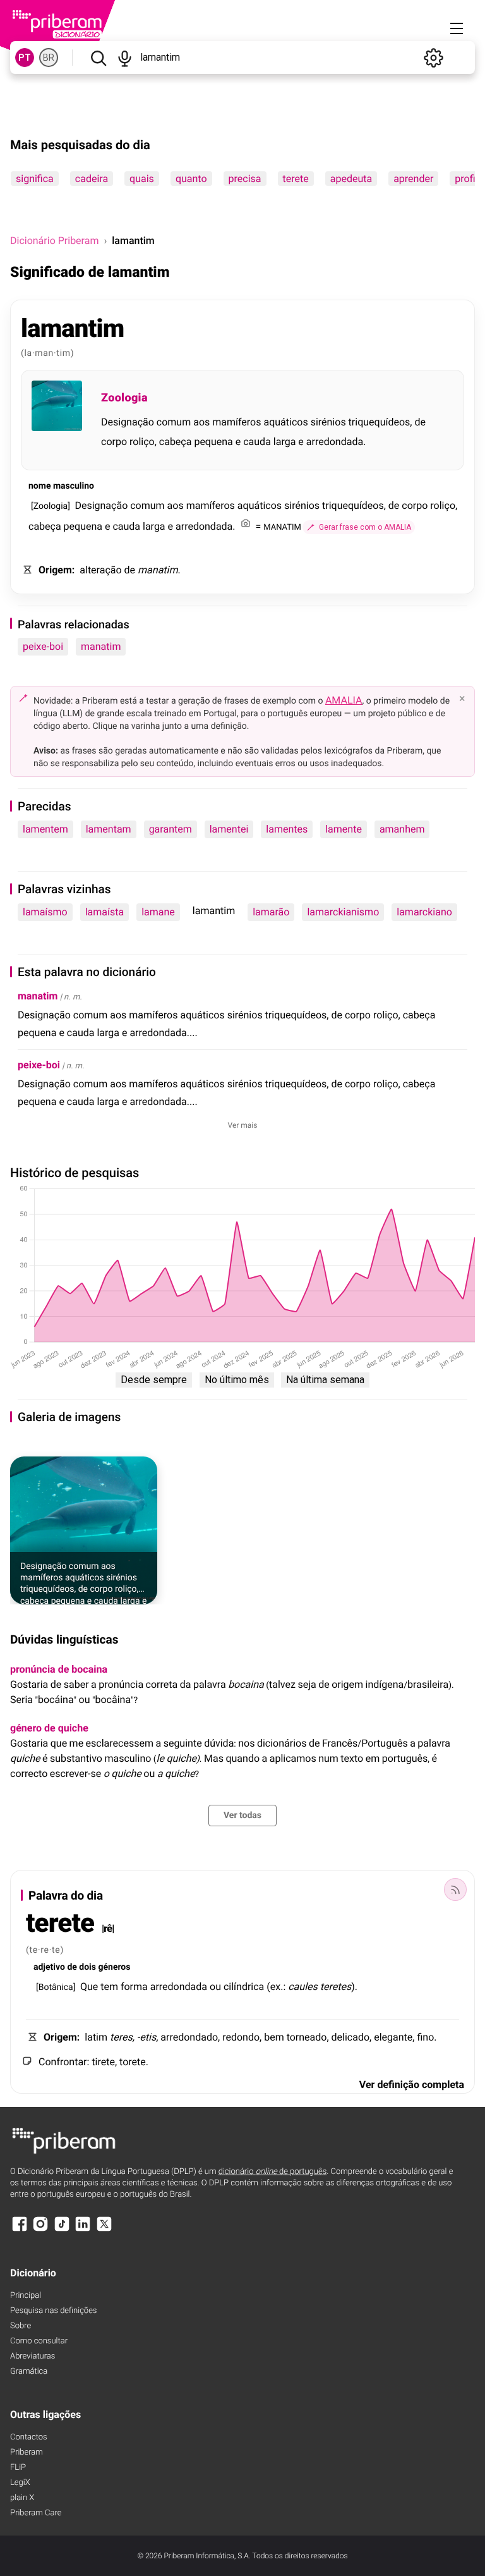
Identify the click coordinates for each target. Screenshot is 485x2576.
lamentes (287, 829)
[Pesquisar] (98, 58)
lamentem (45, 829)
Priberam (27, 2452)
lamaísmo (45, 912)
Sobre (21, 2326)
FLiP (18, 2468)
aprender (413, 179)
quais (142, 179)
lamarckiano (424, 912)
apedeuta (351, 179)
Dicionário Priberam (54, 241)
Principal (26, 2296)
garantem (171, 829)
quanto (191, 179)
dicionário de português (273, 2172)
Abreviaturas (33, 2356)
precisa (245, 179)
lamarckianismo (343, 912)
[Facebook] (20, 2230)
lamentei (229, 829)
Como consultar (39, 2341)
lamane (158, 912)
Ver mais (243, 1125)
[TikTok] (62, 2230)
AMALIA (344, 700)
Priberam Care (36, 2513)
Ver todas (242, 1816)
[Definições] (433, 58)
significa (35, 179)
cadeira (92, 179)
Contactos (29, 2437)
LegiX (20, 2483)
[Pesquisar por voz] (125, 58)
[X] (104, 2230)
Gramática (29, 2372)
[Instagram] (40, 2230)
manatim (101, 646)
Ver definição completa (412, 2085)
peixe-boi (43, 646)
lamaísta (105, 912)
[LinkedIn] (83, 2230)
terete (296, 179)
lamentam (109, 829)
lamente (344, 829)
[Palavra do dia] (455, 1889)
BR (49, 58)
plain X (22, 2498)
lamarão (271, 912)
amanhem (402, 829)
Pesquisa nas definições (53, 2311)
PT (25, 58)
